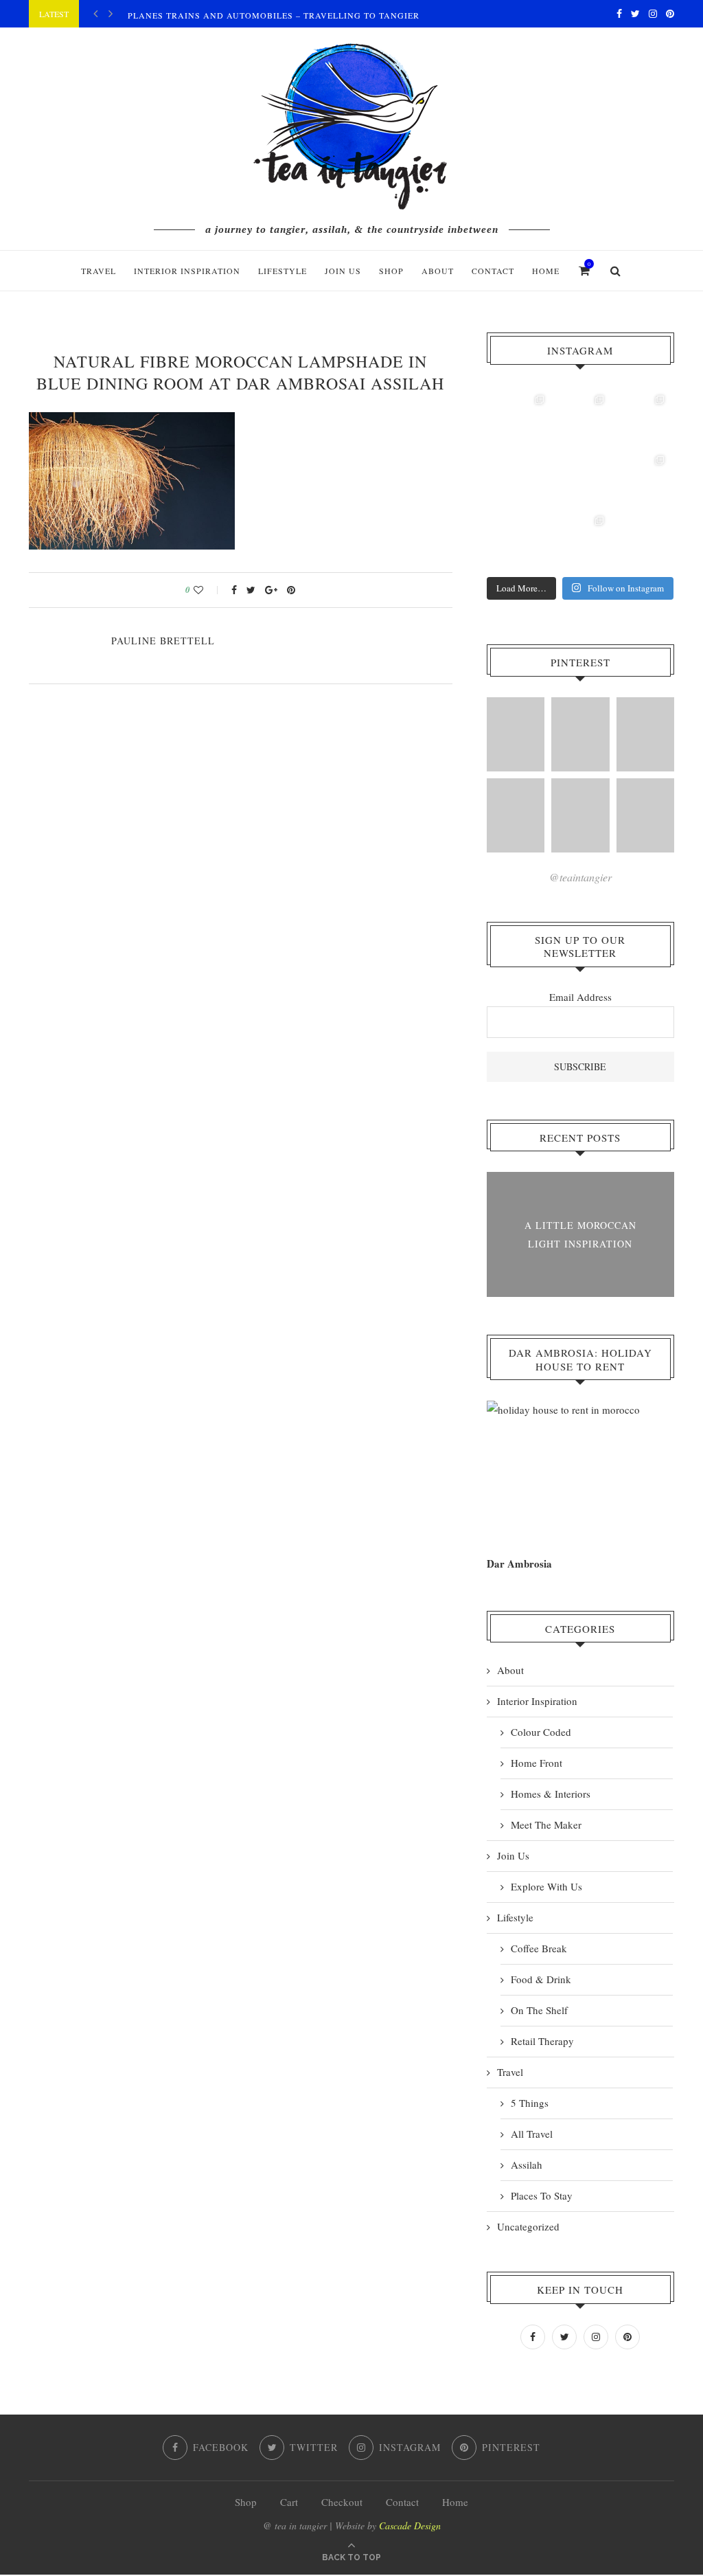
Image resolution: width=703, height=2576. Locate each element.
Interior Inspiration (187, 271)
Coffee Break (539, 1948)
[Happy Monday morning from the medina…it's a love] (641, 540)
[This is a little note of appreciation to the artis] (520, 419)
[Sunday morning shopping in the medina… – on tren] (641, 419)
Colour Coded (541, 1732)
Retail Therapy (542, 2041)
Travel (99, 271)
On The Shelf (539, 2010)
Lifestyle (283, 271)
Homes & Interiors (551, 1794)
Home (546, 271)
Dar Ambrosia (519, 1563)
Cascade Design (410, 2526)
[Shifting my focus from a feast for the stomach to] (520, 479)
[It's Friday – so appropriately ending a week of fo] (581, 479)
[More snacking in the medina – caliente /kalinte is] (641, 479)
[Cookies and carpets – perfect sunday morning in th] (581, 540)
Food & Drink (541, 1979)
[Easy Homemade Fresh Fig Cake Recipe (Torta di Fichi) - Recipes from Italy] (580, 815)
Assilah (527, 2165)
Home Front (537, 1763)
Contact (493, 271)
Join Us (343, 271)
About (438, 271)
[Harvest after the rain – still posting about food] (520, 540)
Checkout (342, 2502)
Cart (289, 2502)
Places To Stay (542, 2195)
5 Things (530, 2103)
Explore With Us (546, 1886)
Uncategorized (528, 2226)
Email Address (580, 997)
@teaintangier (580, 877)
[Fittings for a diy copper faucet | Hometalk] (645, 734)
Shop (246, 2502)
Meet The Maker (546, 1824)
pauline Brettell (163, 641)
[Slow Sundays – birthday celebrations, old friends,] (581, 419)
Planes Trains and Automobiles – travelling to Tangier (274, 15)
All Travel (532, 2134)
